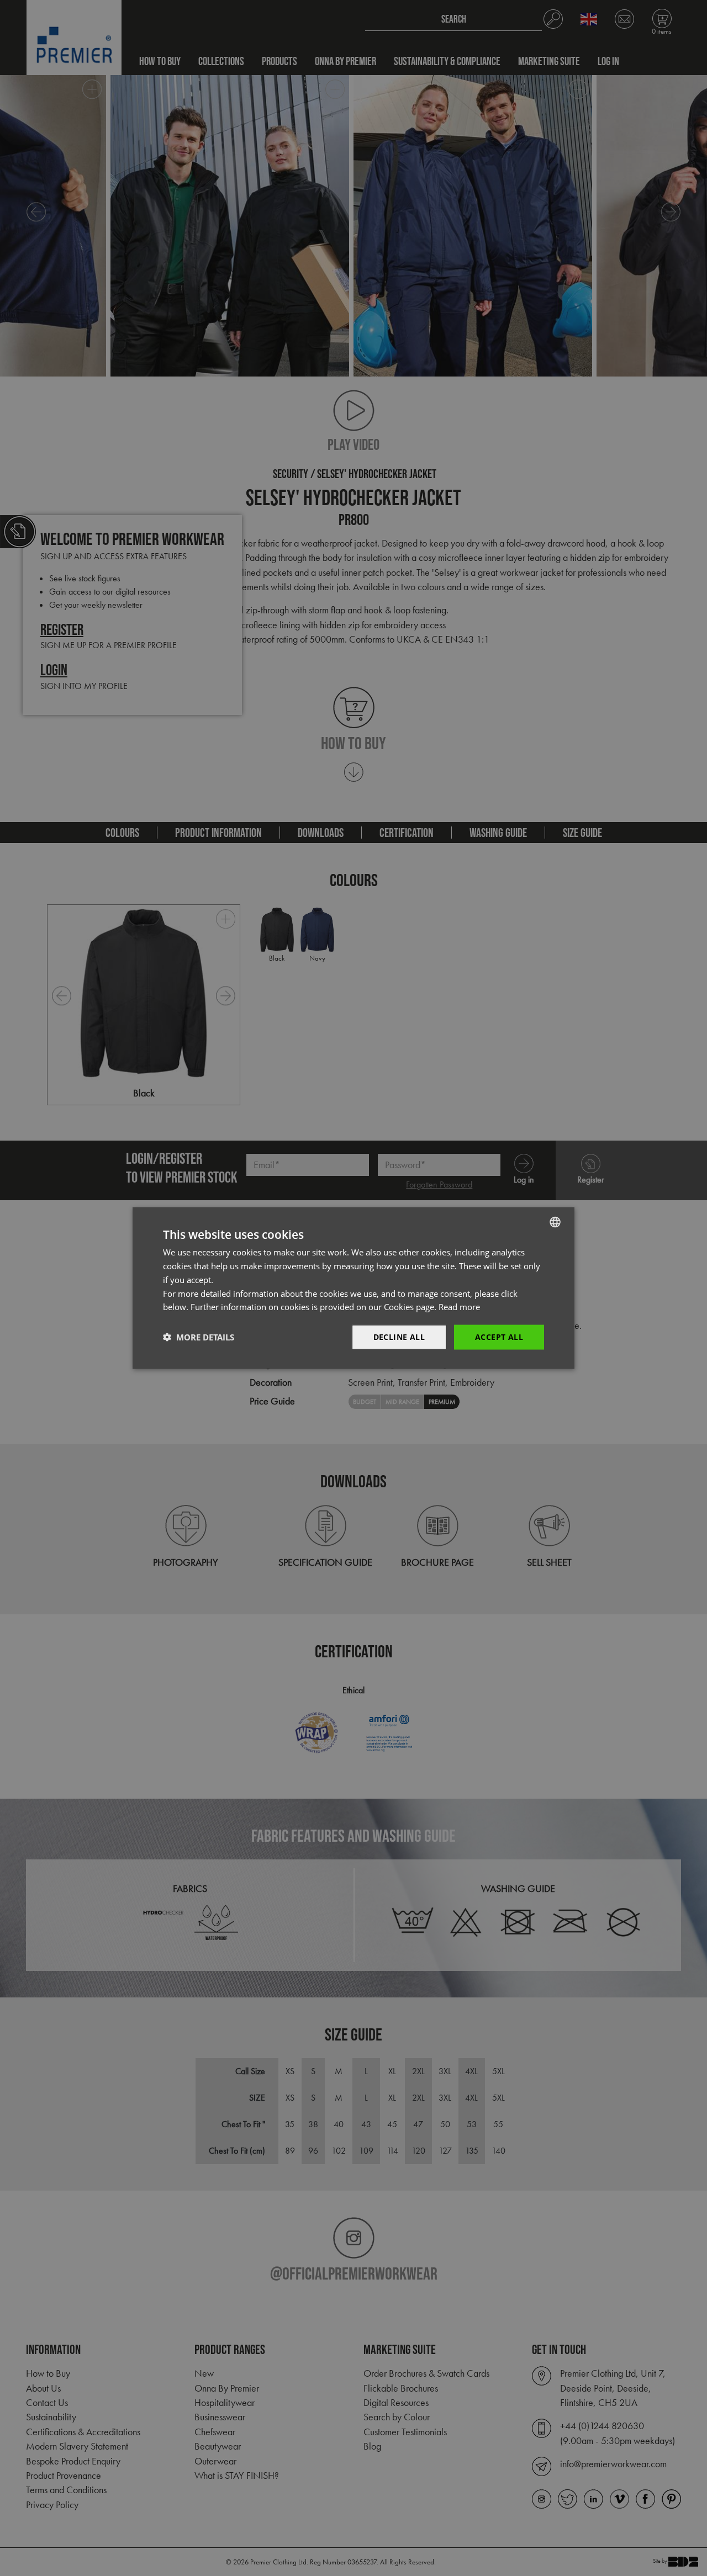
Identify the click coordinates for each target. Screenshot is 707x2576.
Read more (459, 1307)
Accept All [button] (499, 1337)
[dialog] (353, 1288)
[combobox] (555, 1222)
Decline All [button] (399, 1337)
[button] (199, 1337)
